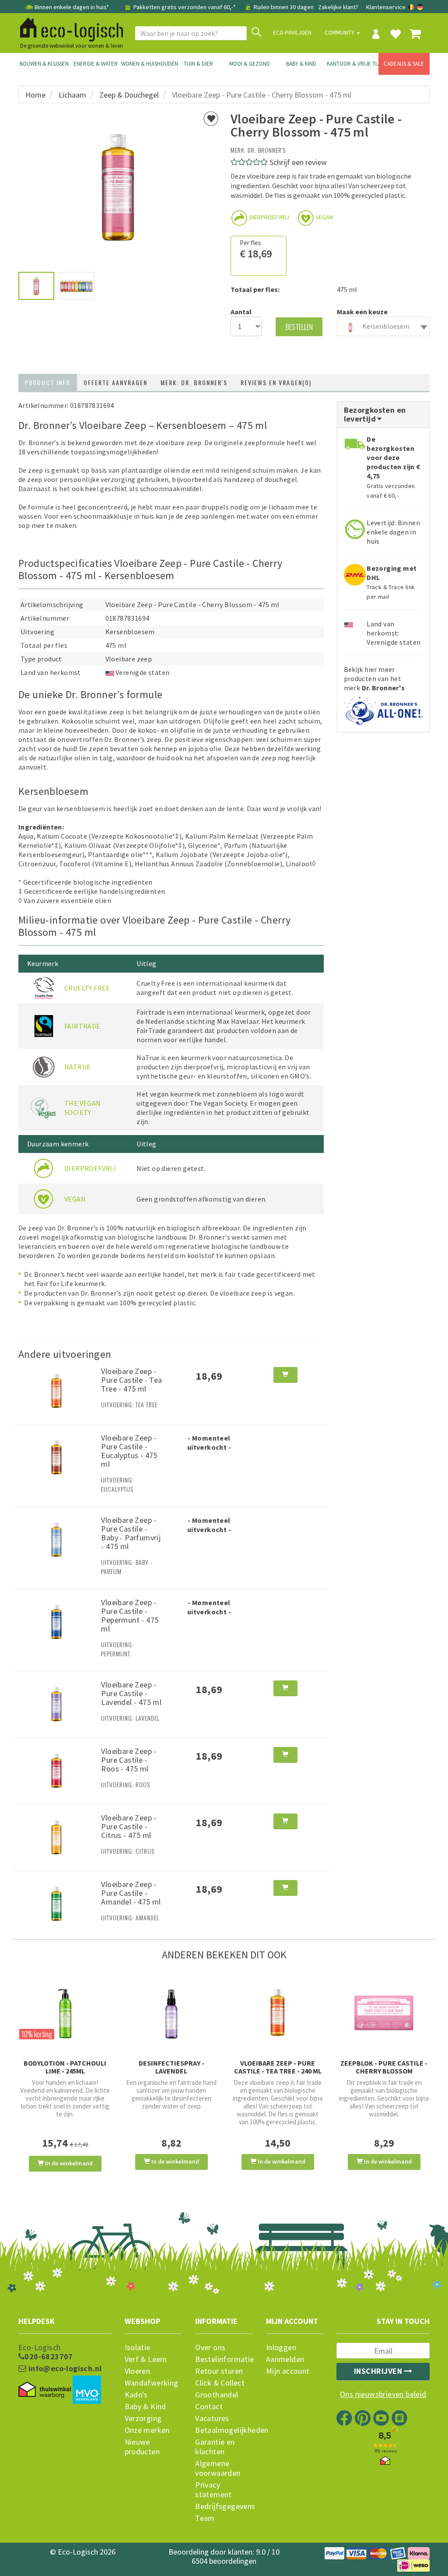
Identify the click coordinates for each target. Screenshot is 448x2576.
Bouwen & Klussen (44, 64)
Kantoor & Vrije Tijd (353, 64)
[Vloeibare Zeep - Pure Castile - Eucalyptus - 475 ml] (56, 1457)
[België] (412, 7)
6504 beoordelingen (224, 2561)
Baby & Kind (301, 64)
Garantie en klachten (215, 2447)
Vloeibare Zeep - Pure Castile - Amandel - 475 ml (131, 1893)
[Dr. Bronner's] (383, 708)
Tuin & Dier (198, 64)
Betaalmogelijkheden (224, 2430)
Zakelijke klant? (338, 7)
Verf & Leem (146, 2359)
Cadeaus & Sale (404, 64)
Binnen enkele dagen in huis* (72, 7)
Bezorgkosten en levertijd (375, 414)
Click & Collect (220, 2383)
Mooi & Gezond (250, 64)
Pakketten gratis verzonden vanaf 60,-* (185, 7)
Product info (48, 382)
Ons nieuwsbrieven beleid (383, 2394)
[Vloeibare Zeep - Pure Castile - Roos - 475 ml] (56, 1771)
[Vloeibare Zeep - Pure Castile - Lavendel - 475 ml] (56, 1704)
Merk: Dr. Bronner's (194, 382)
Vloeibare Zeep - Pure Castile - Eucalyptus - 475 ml (129, 1451)
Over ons (210, 2348)
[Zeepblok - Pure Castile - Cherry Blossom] (384, 2013)
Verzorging (143, 2418)
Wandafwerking (152, 2383)
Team (205, 2518)
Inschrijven (379, 2371)
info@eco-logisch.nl (64, 2369)
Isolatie (138, 2348)
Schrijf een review (298, 162)
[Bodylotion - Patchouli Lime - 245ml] (65, 2013)
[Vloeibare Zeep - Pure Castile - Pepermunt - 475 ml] (56, 1621)
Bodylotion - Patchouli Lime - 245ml (65, 2067)
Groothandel (217, 2395)
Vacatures (212, 2418)
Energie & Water (96, 64)
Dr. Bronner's (267, 150)
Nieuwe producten (142, 2447)
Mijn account (288, 2371)
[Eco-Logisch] (68, 28)
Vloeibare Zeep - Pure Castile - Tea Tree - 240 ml (278, 2067)
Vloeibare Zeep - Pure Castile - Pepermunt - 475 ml (130, 1615)
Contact (209, 2407)
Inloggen (281, 2348)
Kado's (136, 2395)
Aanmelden (285, 2359)
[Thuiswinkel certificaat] (45, 2390)
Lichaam (72, 95)
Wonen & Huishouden (147, 64)
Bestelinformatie (224, 2359)
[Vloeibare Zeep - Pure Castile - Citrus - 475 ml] (56, 1837)
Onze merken (147, 2430)
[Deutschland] (420, 7)
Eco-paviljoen (292, 33)
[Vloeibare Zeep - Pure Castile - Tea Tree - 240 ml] (278, 2013)
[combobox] (383, 326)
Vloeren (138, 2371)
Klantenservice (386, 7)
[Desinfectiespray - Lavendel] (171, 2013)
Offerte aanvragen (115, 382)
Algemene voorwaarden (218, 2468)
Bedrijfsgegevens (224, 2506)
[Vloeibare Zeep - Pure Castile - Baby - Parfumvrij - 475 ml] (56, 1539)
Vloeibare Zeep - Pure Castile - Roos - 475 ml (129, 1760)
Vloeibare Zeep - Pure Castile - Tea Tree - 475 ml (131, 1380)
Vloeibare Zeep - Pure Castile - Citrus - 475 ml (129, 1826)
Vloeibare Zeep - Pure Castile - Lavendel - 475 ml (131, 1693)
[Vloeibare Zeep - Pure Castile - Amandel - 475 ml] (56, 1904)
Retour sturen (219, 2371)
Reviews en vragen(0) (276, 382)
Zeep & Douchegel (129, 95)
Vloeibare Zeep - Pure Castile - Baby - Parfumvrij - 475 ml (131, 1533)
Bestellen (299, 327)
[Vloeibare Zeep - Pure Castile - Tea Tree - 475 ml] (56, 1390)
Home (35, 95)
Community (340, 33)
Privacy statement (213, 2490)
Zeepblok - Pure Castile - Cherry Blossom (384, 2067)
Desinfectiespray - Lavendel (171, 2067)
